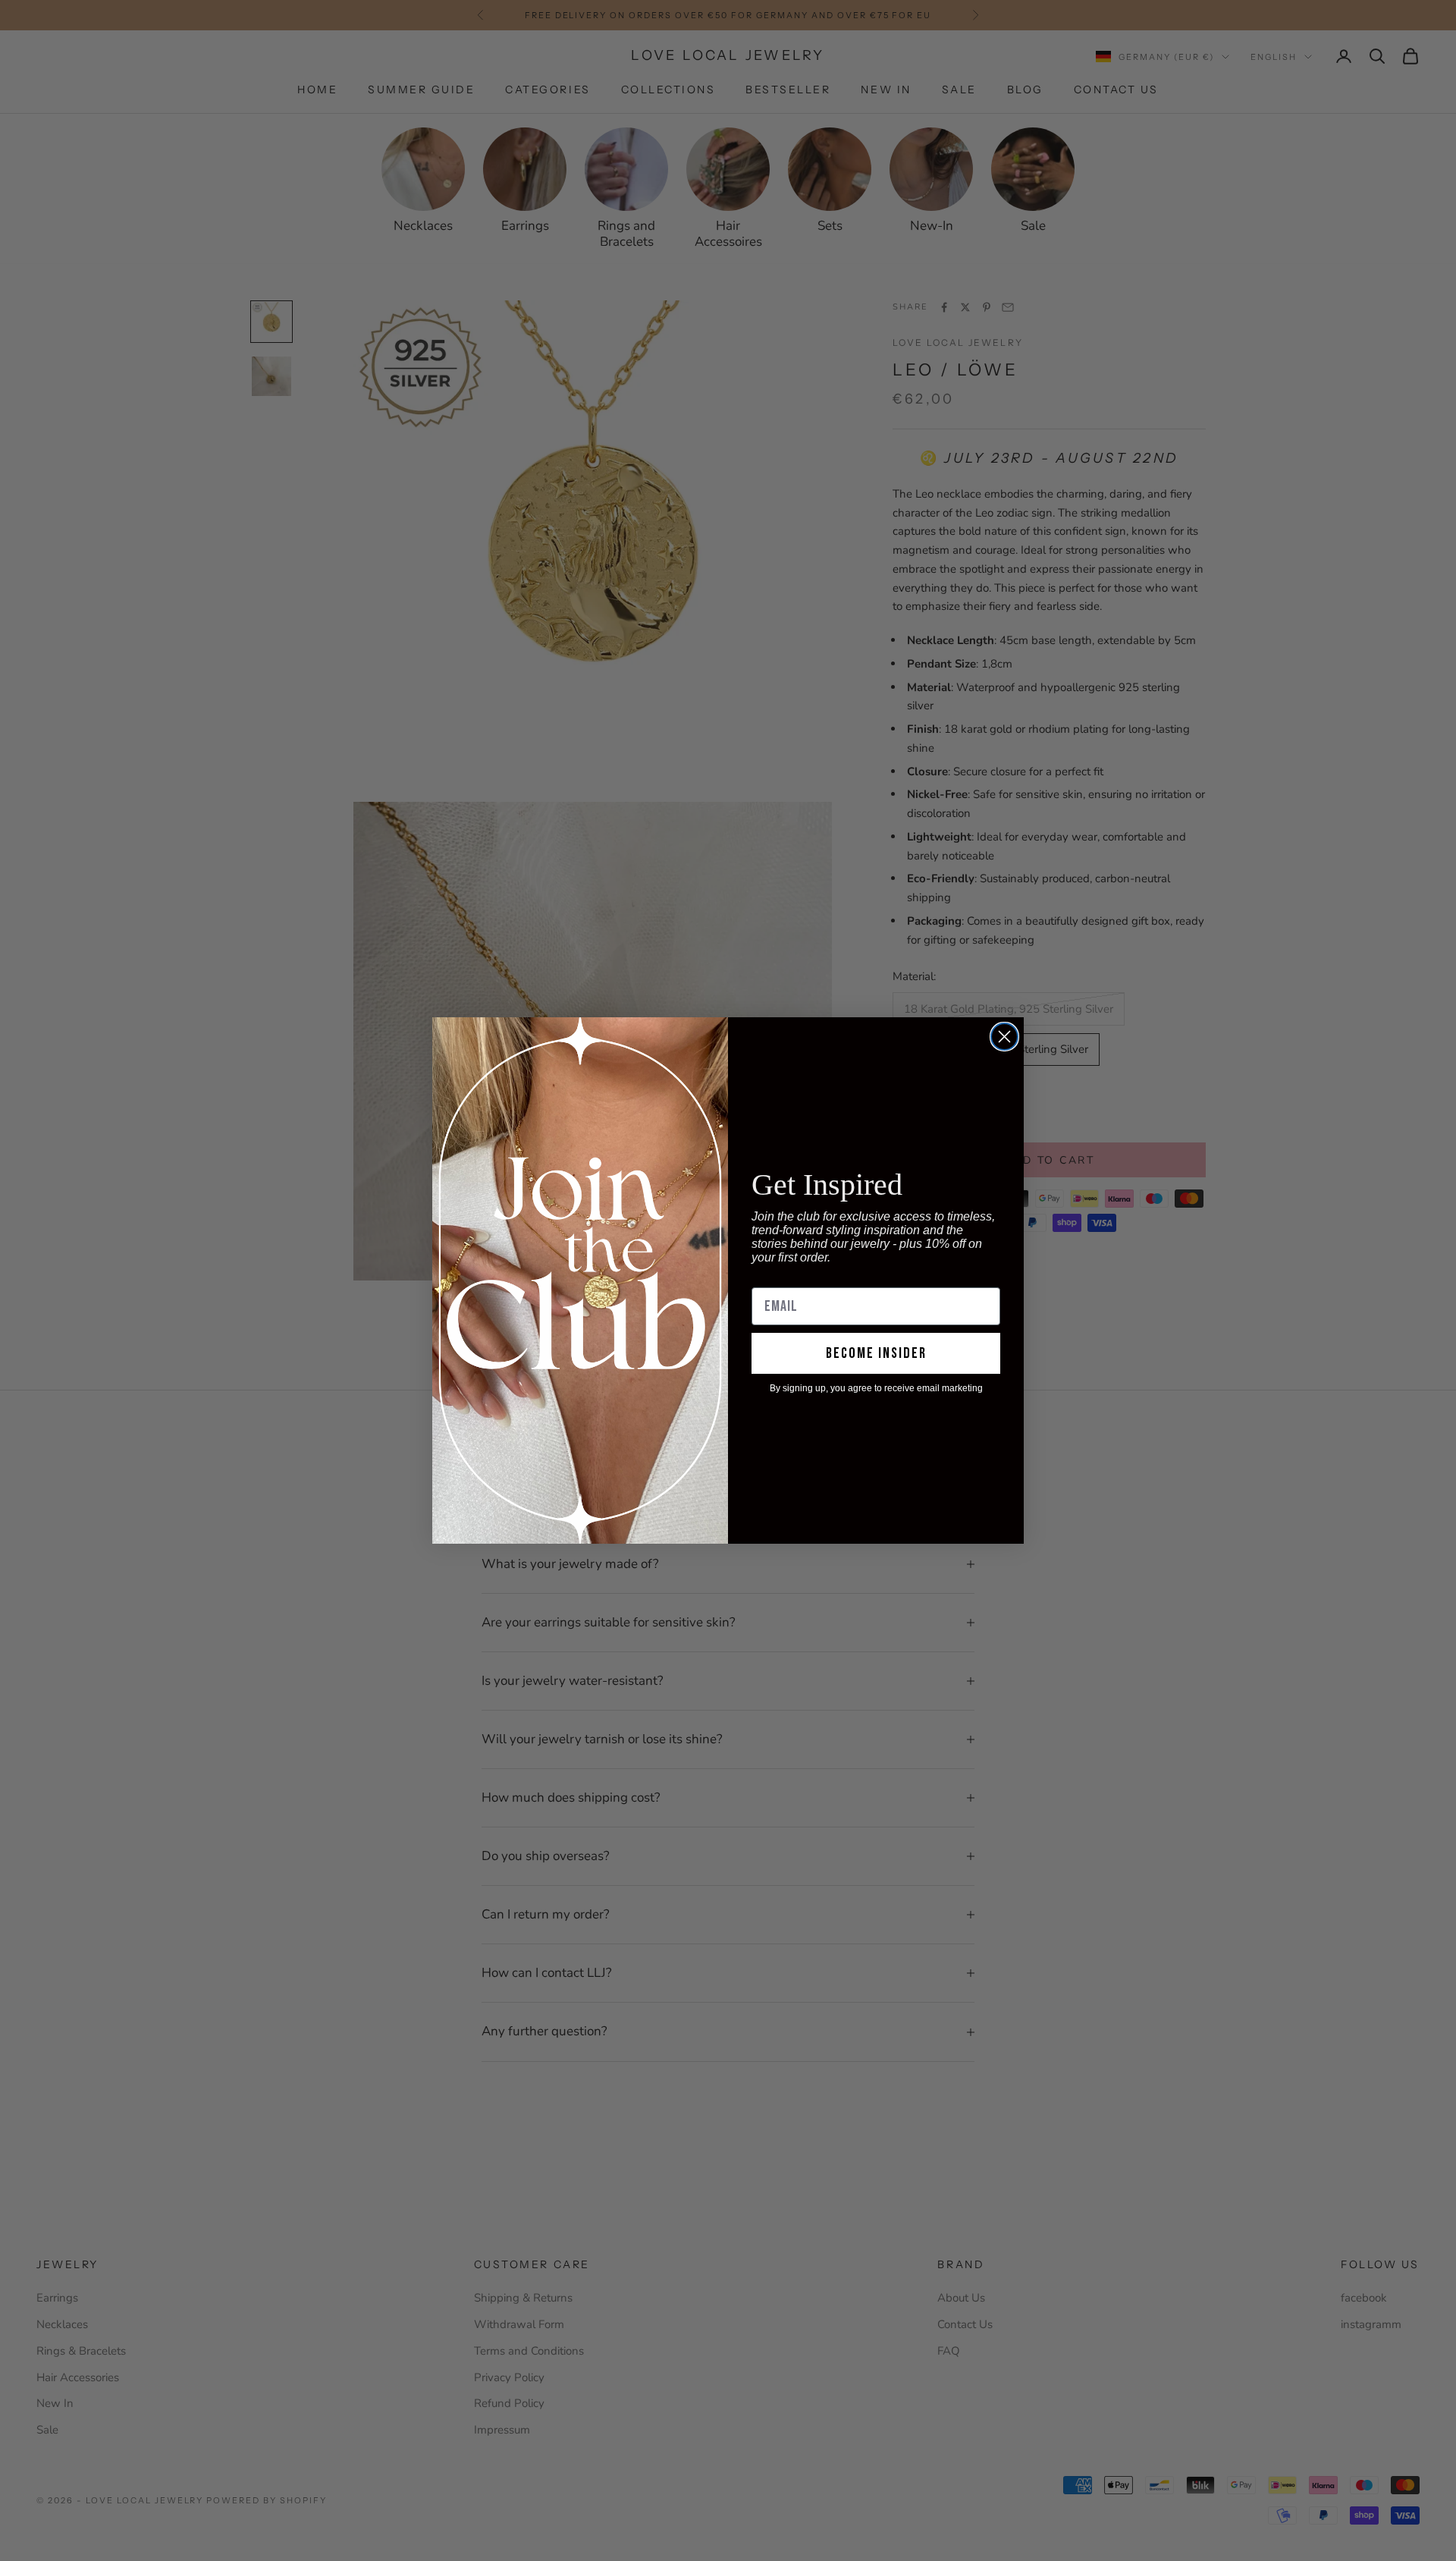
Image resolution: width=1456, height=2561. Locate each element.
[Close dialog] (1004, 1037)
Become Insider (876, 1353)
